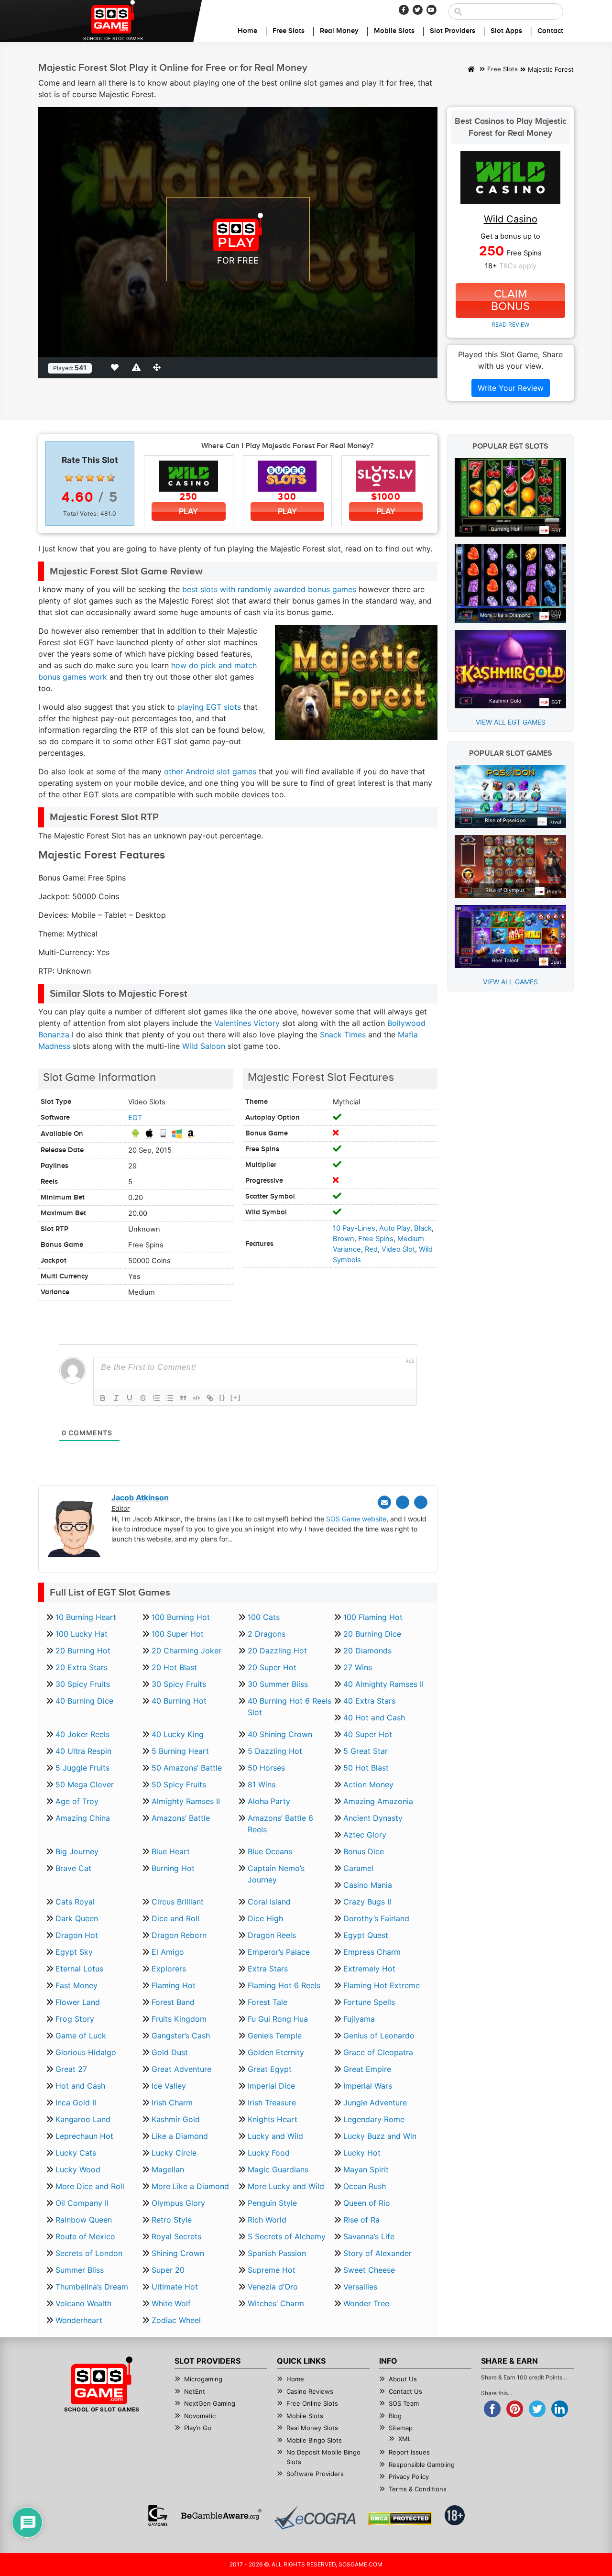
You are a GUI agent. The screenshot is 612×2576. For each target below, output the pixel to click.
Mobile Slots (394, 31)
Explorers (169, 1969)
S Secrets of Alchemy (287, 2236)
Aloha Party (269, 1801)
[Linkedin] (421, 1502)
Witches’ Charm (276, 2303)
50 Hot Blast (366, 1768)
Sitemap (401, 2428)
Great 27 (71, 2069)
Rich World (267, 2220)
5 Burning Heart (180, 1751)
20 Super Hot (272, 1667)
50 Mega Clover (85, 1784)
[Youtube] (432, 10)
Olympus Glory (178, 2203)
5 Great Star (366, 1751)
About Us (403, 2379)
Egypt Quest (366, 1935)
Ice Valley (169, 2086)
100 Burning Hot (181, 1617)
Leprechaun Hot (84, 2136)
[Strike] (143, 1398)
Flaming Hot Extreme (382, 1985)
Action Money (368, 1784)
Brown (344, 1239)
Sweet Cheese (369, 2270)
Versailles (360, 2287)
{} (222, 1397)
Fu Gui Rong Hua (278, 2019)
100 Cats (264, 1617)
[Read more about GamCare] (158, 2515)
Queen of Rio (367, 2203)
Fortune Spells (369, 2002)
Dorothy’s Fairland (376, 1918)
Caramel (358, 1868)
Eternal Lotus (79, 1969)
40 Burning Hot (179, 1701)
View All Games (510, 982)
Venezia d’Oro (273, 2287)
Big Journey (77, 1851)
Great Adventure (181, 2069)
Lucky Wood (78, 2169)
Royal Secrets (176, 2236)
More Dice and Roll (90, 2186)
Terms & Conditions (418, 2489)
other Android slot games (210, 771)
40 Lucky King (178, 1734)
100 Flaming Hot (373, 1617)
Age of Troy (77, 1801)
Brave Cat (73, 1868)
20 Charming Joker (186, 1651)
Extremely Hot (369, 1969)
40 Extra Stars (369, 1701)
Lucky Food (269, 2153)
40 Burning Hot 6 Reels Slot (290, 1706)
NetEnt (195, 2391)
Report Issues (409, 2452)
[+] (236, 1397)
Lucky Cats (76, 2153)
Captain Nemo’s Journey (276, 1874)
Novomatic (200, 2416)
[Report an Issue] (138, 367)
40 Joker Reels (82, 1734)
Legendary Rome (374, 2119)
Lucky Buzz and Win (380, 2136)
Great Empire (367, 2069)
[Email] (384, 1502)
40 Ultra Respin (83, 1751)
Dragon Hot (77, 1935)
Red (371, 1249)
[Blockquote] (183, 1398)
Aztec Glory (365, 1835)
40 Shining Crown (280, 1734)
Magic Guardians (278, 2169)
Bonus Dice (364, 1851)
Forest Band (173, 2002)
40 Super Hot (368, 1734)
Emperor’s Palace (279, 1952)
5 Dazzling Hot (275, 1751)
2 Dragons (267, 1634)
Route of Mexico (85, 2236)
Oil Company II (82, 2203)
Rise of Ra (361, 2220)
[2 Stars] (79, 478)
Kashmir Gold (176, 2119)
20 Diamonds (367, 1651)
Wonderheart (79, 2320)
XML (405, 2439)
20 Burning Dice (372, 1634)
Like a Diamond (180, 2136)
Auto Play (395, 1228)
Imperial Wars (368, 2086)
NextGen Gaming (210, 2403)
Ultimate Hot (175, 2287)
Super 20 (168, 2270)
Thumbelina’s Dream (92, 2287)
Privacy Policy (409, 2477)
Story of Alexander (377, 2253)
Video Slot (398, 1249)
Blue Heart (171, 1851)
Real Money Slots (312, 2428)
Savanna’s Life (369, 2236)
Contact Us (405, 2391)
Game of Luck (81, 2036)
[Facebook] (404, 10)
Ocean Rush (365, 2186)
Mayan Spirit (366, 2169)
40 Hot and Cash (374, 1717)
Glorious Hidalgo (86, 2052)
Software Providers (315, 2474)
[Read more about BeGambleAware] (221, 2515)
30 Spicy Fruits (83, 1684)
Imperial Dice (271, 2086)
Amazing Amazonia (378, 1801)
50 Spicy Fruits (179, 1784)
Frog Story (75, 2019)
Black (423, 1228)
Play (188, 512)
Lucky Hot (362, 2153)
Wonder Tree (366, 2303)
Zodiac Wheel (176, 2320)
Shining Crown (178, 2253)
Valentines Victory (247, 1023)
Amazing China (83, 1818)
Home (247, 31)
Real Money (339, 31)
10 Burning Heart (86, 1617)
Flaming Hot (174, 1985)
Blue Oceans (270, 1851)
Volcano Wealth (83, 2303)
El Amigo (168, 1952)
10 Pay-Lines (354, 1228)
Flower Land (78, 2002)
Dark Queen (77, 1918)
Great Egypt (270, 2069)
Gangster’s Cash (181, 2036)
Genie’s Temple (275, 2036)
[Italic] (116, 1398)
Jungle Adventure (375, 2103)
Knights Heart (273, 2119)
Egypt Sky (74, 1952)
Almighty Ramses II (186, 1801)
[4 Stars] (100, 478)
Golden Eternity (276, 2052)
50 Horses (266, 1768)
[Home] (471, 70)
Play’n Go (198, 2428)
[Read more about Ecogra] (315, 2517)
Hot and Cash (80, 2086)
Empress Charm (372, 1952)
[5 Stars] (111, 478)
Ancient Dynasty (373, 1818)
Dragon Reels (272, 1935)
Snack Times (343, 1035)
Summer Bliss (80, 2270)
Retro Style (172, 2220)
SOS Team (404, 2403)
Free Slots (289, 31)
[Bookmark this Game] (117, 367)
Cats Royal (75, 1902)
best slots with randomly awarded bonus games (269, 589)
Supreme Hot (272, 2270)
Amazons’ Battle (181, 1818)
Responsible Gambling (422, 2465)
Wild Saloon (204, 1046)
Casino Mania (368, 1885)
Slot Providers (453, 31)
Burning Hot (173, 1868)
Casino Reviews (310, 2391)
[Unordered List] (170, 1398)
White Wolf (171, 2303)
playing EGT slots (209, 707)
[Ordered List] (156, 1398)
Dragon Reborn (179, 1935)
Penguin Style (272, 2203)
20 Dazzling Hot (277, 1651)
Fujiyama (359, 2019)
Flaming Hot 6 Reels (284, 1985)
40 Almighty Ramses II (383, 1684)
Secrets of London (89, 2253)
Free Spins (376, 1239)
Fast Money (76, 1985)
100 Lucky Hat (82, 1634)
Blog (395, 2416)
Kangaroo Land (83, 2119)
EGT (135, 1118)
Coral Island (269, 1902)
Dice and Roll (175, 1918)
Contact (550, 31)
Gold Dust (170, 2052)
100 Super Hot (178, 1634)
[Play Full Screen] (159, 367)
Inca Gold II (76, 2103)
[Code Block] (197, 1398)
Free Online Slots (312, 2403)
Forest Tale (268, 2002)
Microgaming (203, 2379)
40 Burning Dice (84, 1701)
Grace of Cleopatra (378, 2052)
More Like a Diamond (190, 2186)
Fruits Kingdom (179, 2019)
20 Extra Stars (82, 1667)
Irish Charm (172, 2103)
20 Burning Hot (83, 1651)
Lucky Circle (174, 2153)
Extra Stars (268, 1969)
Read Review (510, 325)
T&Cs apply (518, 266)
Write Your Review (511, 388)
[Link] (210, 1398)
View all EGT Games (511, 722)
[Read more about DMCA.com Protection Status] (400, 2519)
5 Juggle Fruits (82, 1768)
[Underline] (130, 1398)
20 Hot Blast (174, 1667)
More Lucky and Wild (286, 2186)
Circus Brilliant (178, 1902)
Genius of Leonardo (379, 2036)
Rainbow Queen (84, 2220)
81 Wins (262, 1784)
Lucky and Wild (275, 2136)
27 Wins (358, 1667)
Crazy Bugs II (367, 1902)
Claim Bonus (510, 300)
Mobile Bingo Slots (314, 2440)
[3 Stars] (90, 478)
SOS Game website (356, 1519)
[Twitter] (418, 10)
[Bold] (103, 1398)
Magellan (168, 2169)
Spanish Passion (277, 2253)
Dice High (265, 1918)
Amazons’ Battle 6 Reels (280, 1824)
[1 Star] (69, 478)
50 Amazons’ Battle (187, 1768)
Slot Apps (506, 31)
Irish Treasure (272, 2103)
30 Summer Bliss (278, 1684)
